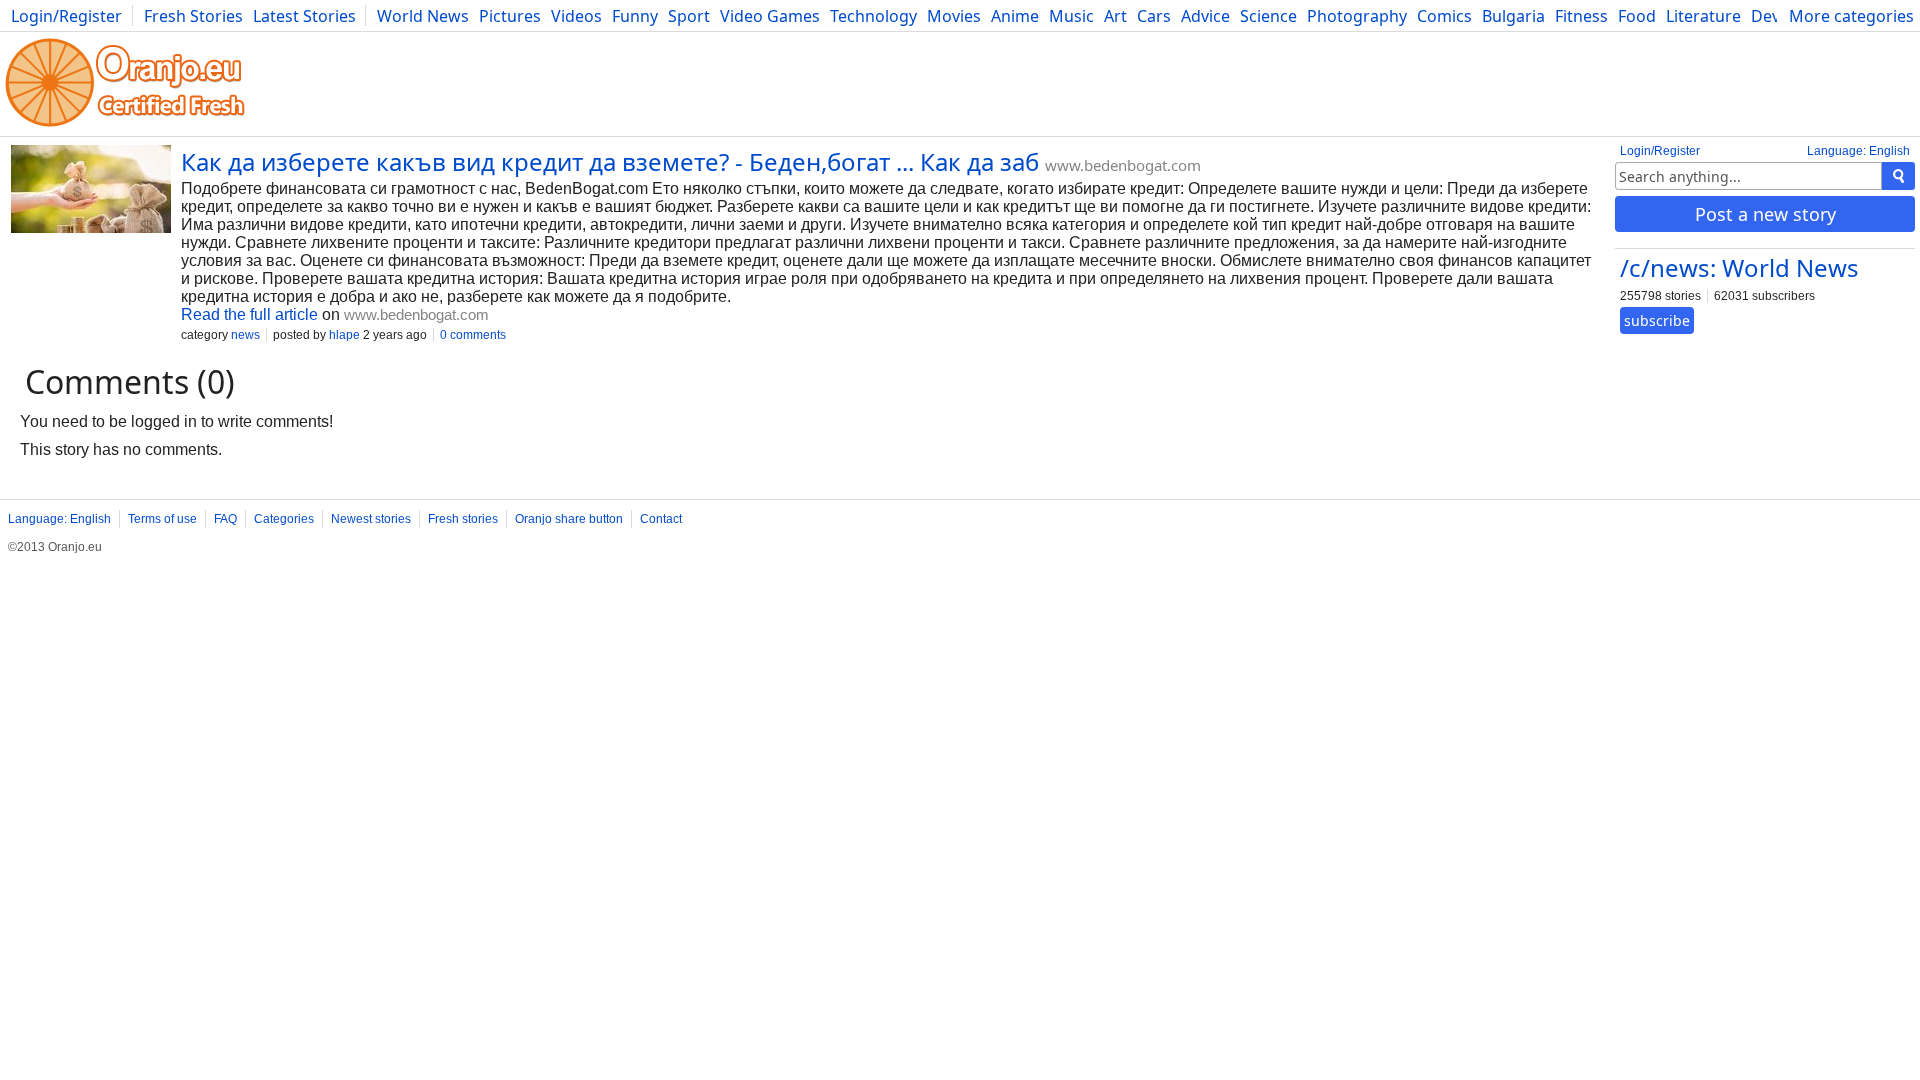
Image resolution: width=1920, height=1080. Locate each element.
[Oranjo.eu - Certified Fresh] (125, 126)
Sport (689, 16)
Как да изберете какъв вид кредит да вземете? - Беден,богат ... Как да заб (610, 161)
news (245, 335)
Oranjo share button (569, 519)
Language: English (1858, 151)
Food (1637, 16)
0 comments (473, 335)
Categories (284, 519)
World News (423, 16)
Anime (1015, 16)
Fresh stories (463, 519)
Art (1115, 16)
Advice (1205, 16)
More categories (1851, 16)
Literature (1703, 16)
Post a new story (1765, 214)
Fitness (1581, 16)
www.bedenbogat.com (1123, 165)
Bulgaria (1513, 16)
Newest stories (371, 519)
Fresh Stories (193, 16)
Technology (873, 16)
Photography (1357, 16)
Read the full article (249, 314)
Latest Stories (304, 16)
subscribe (1657, 320)
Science (1268, 16)
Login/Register (66, 16)
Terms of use (162, 519)
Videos (576, 16)
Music (1071, 16)
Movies (954, 16)
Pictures (510, 16)
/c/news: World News (1739, 267)
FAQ (225, 519)
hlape (344, 335)
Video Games (770, 16)
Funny (635, 16)
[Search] (1898, 176)
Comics (1444, 16)
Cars (1154, 16)
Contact (661, 519)
